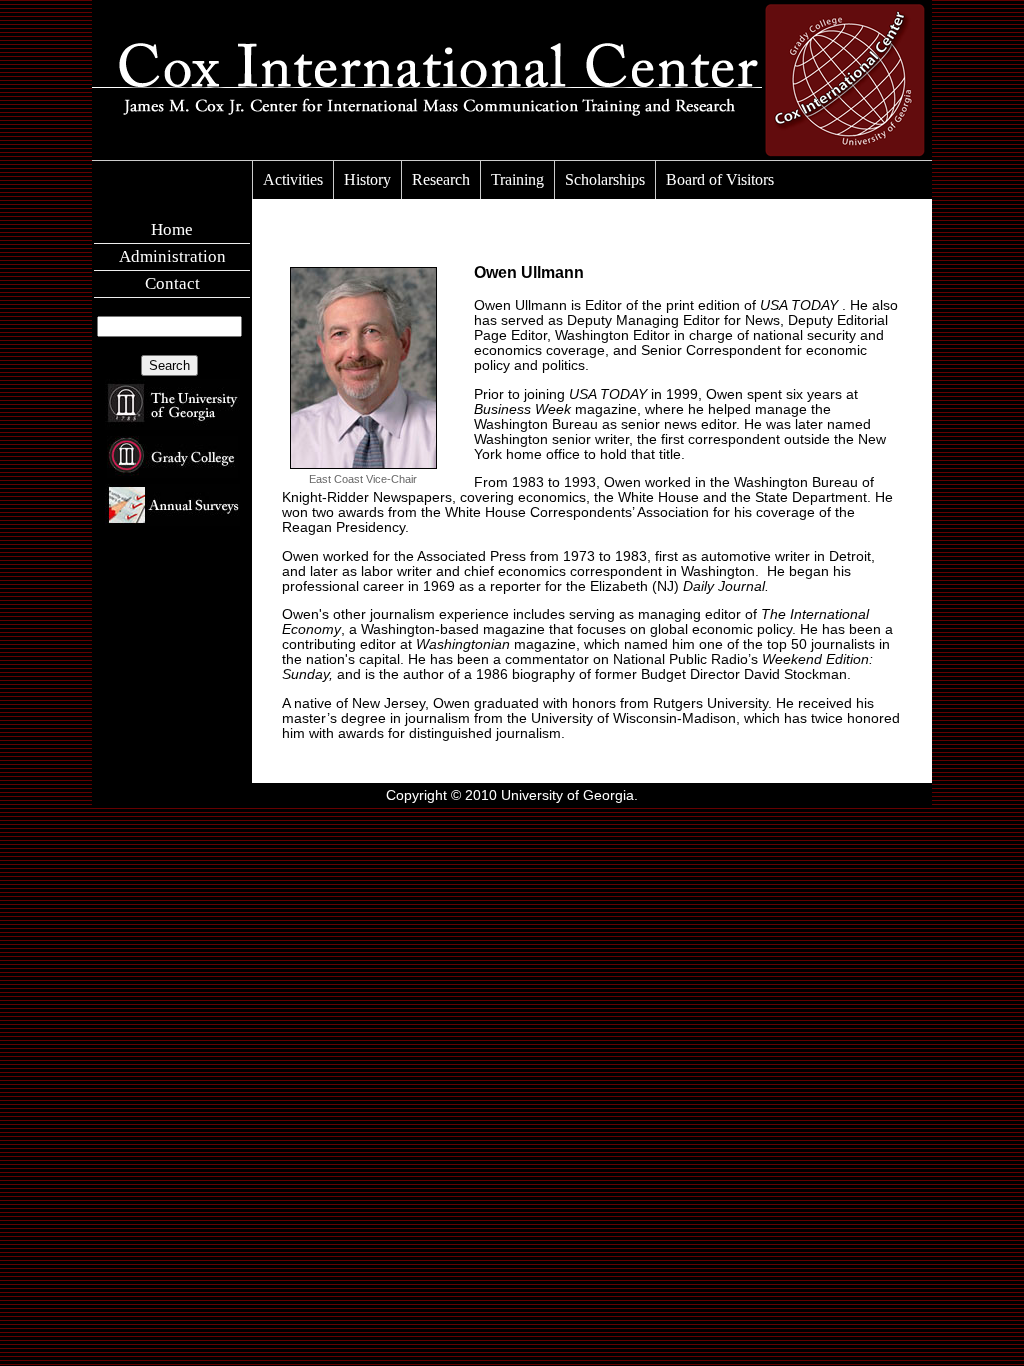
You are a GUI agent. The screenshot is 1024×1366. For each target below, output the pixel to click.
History (367, 179)
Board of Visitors (720, 179)
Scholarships (605, 179)
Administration (172, 256)
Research (441, 179)
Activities (293, 179)
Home (172, 229)
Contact (172, 283)
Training (517, 179)
